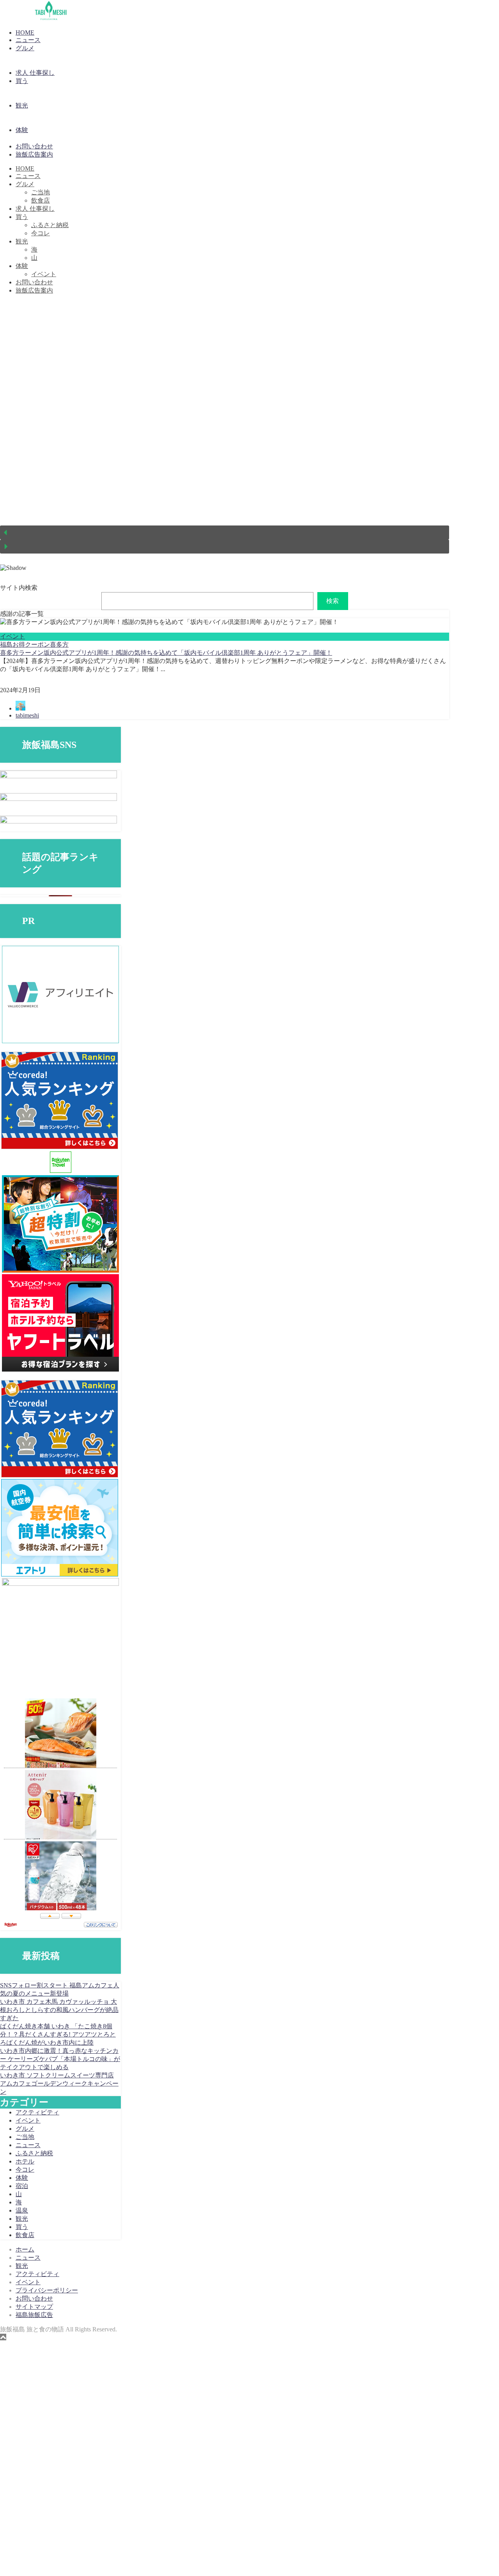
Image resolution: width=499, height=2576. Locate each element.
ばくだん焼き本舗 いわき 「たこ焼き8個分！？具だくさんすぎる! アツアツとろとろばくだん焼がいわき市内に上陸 (58, 2034)
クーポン (37, 644)
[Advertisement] (234, 2458)
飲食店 (41, 200)
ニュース (28, 40)
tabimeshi (27, 715)
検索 (333, 601)
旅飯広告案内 (34, 154)
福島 (6, 644)
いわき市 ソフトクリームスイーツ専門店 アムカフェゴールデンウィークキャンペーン (59, 2083)
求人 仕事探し (35, 73)
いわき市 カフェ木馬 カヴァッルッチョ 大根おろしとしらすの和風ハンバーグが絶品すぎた (59, 2010)
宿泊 (22, 2186)
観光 (22, 105)
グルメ (25, 48)
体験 (22, 130)
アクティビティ (37, 2112)
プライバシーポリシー (47, 2290)
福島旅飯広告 (34, 2315)
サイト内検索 (19, 588)
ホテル (25, 2161)
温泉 (22, 2210)
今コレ (41, 233)
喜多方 (59, 644)
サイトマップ (34, 2307)
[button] (225, 532)
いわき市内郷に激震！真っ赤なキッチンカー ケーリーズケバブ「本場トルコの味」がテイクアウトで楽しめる (60, 2059)
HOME (25, 33)
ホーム (25, 2249)
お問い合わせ (34, 146)
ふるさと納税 (50, 225)
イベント (44, 274)
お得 (19, 644)
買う (22, 81)
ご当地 (41, 192)
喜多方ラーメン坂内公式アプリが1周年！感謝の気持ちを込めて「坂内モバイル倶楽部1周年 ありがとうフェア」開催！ (166, 653)
